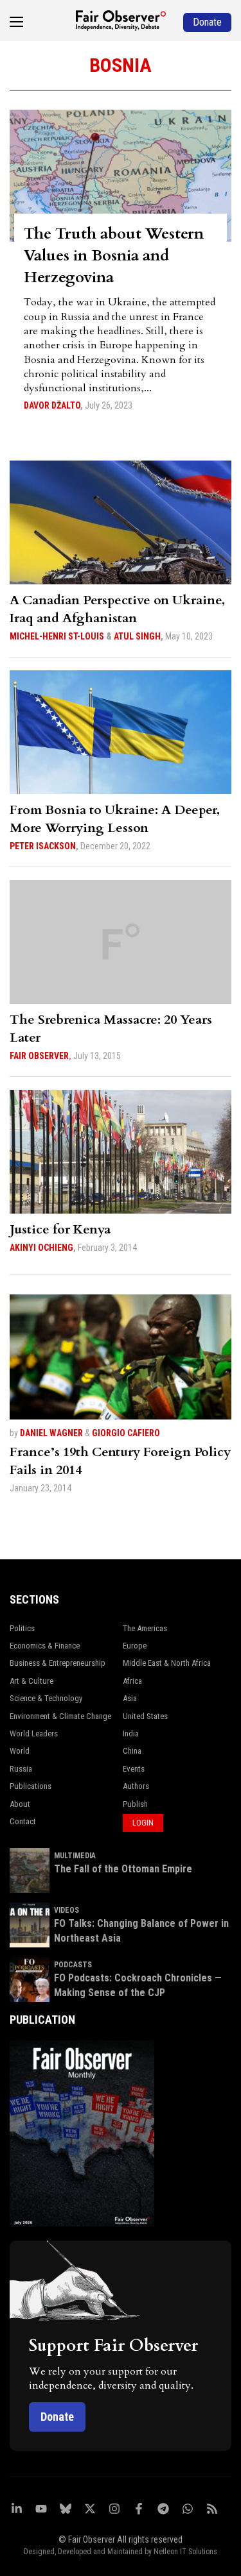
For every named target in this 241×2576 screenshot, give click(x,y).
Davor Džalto (52, 405)
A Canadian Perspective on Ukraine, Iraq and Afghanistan (117, 609)
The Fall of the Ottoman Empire (123, 1869)
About (20, 1804)
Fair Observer (39, 1056)
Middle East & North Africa (167, 1663)
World (20, 1751)
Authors (136, 1786)
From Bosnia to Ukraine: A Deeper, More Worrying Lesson (115, 819)
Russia (21, 1769)
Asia (130, 1698)
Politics (22, 1628)
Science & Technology (46, 1698)
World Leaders (34, 1733)
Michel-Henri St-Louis (57, 636)
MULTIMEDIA (75, 1856)
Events (134, 1769)
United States (145, 1716)
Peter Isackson (43, 846)
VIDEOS (67, 1910)
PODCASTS (73, 1965)
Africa (132, 1681)
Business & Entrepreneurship (58, 1663)
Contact (23, 1821)
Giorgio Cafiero (126, 1433)
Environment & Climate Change (60, 1716)
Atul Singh (137, 636)
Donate (57, 2417)
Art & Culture (31, 1681)
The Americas (145, 1628)
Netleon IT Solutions (185, 2552)
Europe (135, 1646)
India (131, 1733)
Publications (31, 1786)
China (132, 1751)
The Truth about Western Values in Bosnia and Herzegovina (114, 256)
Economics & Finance (45, 1646)
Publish (135, 1804)
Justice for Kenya (60, 1229)
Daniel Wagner (51, 1433)
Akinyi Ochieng (41, 1248)
